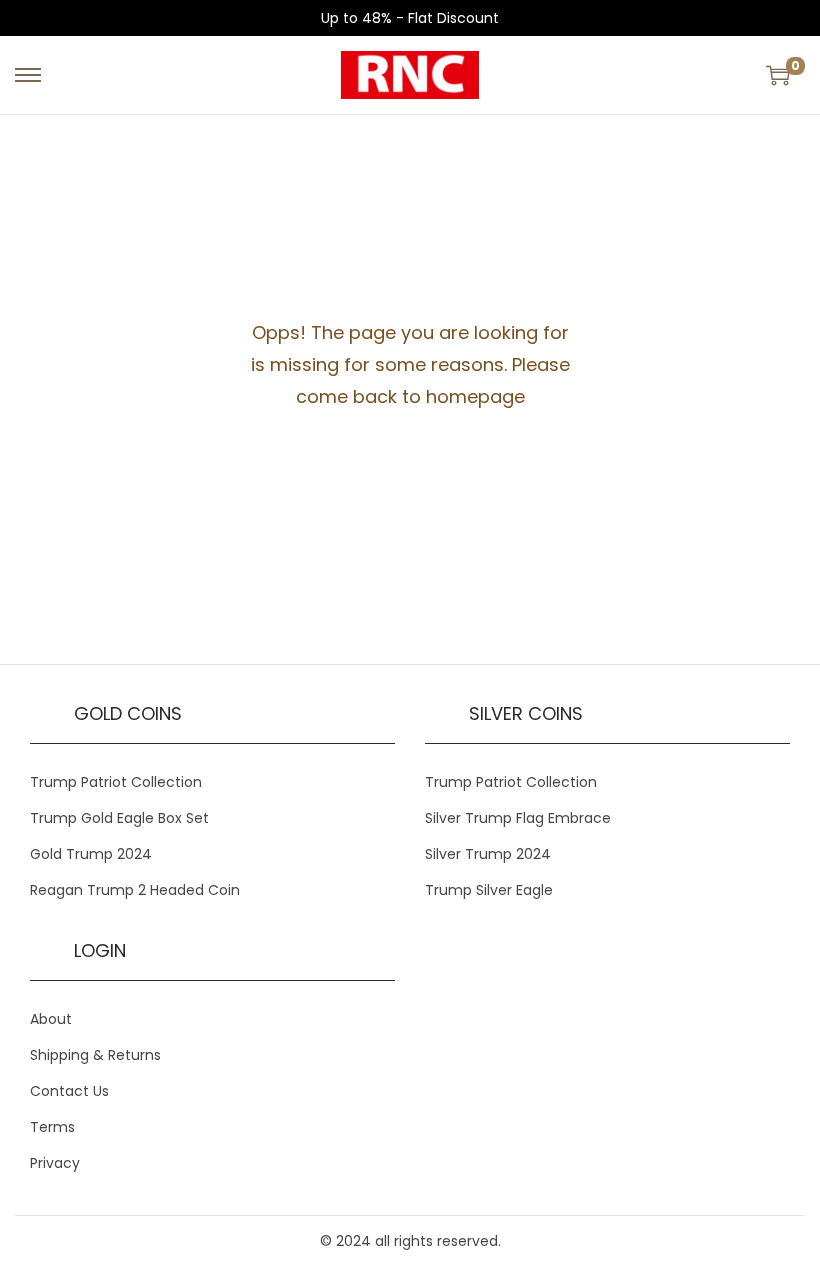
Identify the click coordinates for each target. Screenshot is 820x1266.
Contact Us (69, 1091)
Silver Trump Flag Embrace (518, 818)
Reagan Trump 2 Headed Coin (135, 890)
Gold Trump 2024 (91, 854)
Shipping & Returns (95, 1055)
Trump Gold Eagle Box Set (119, 818)
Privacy (55, 1163)
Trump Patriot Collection (116, 782)
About (51, 1019)
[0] (778, 75)
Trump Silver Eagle (489, 890)
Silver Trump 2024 (488, 854)
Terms (52, 1127)
